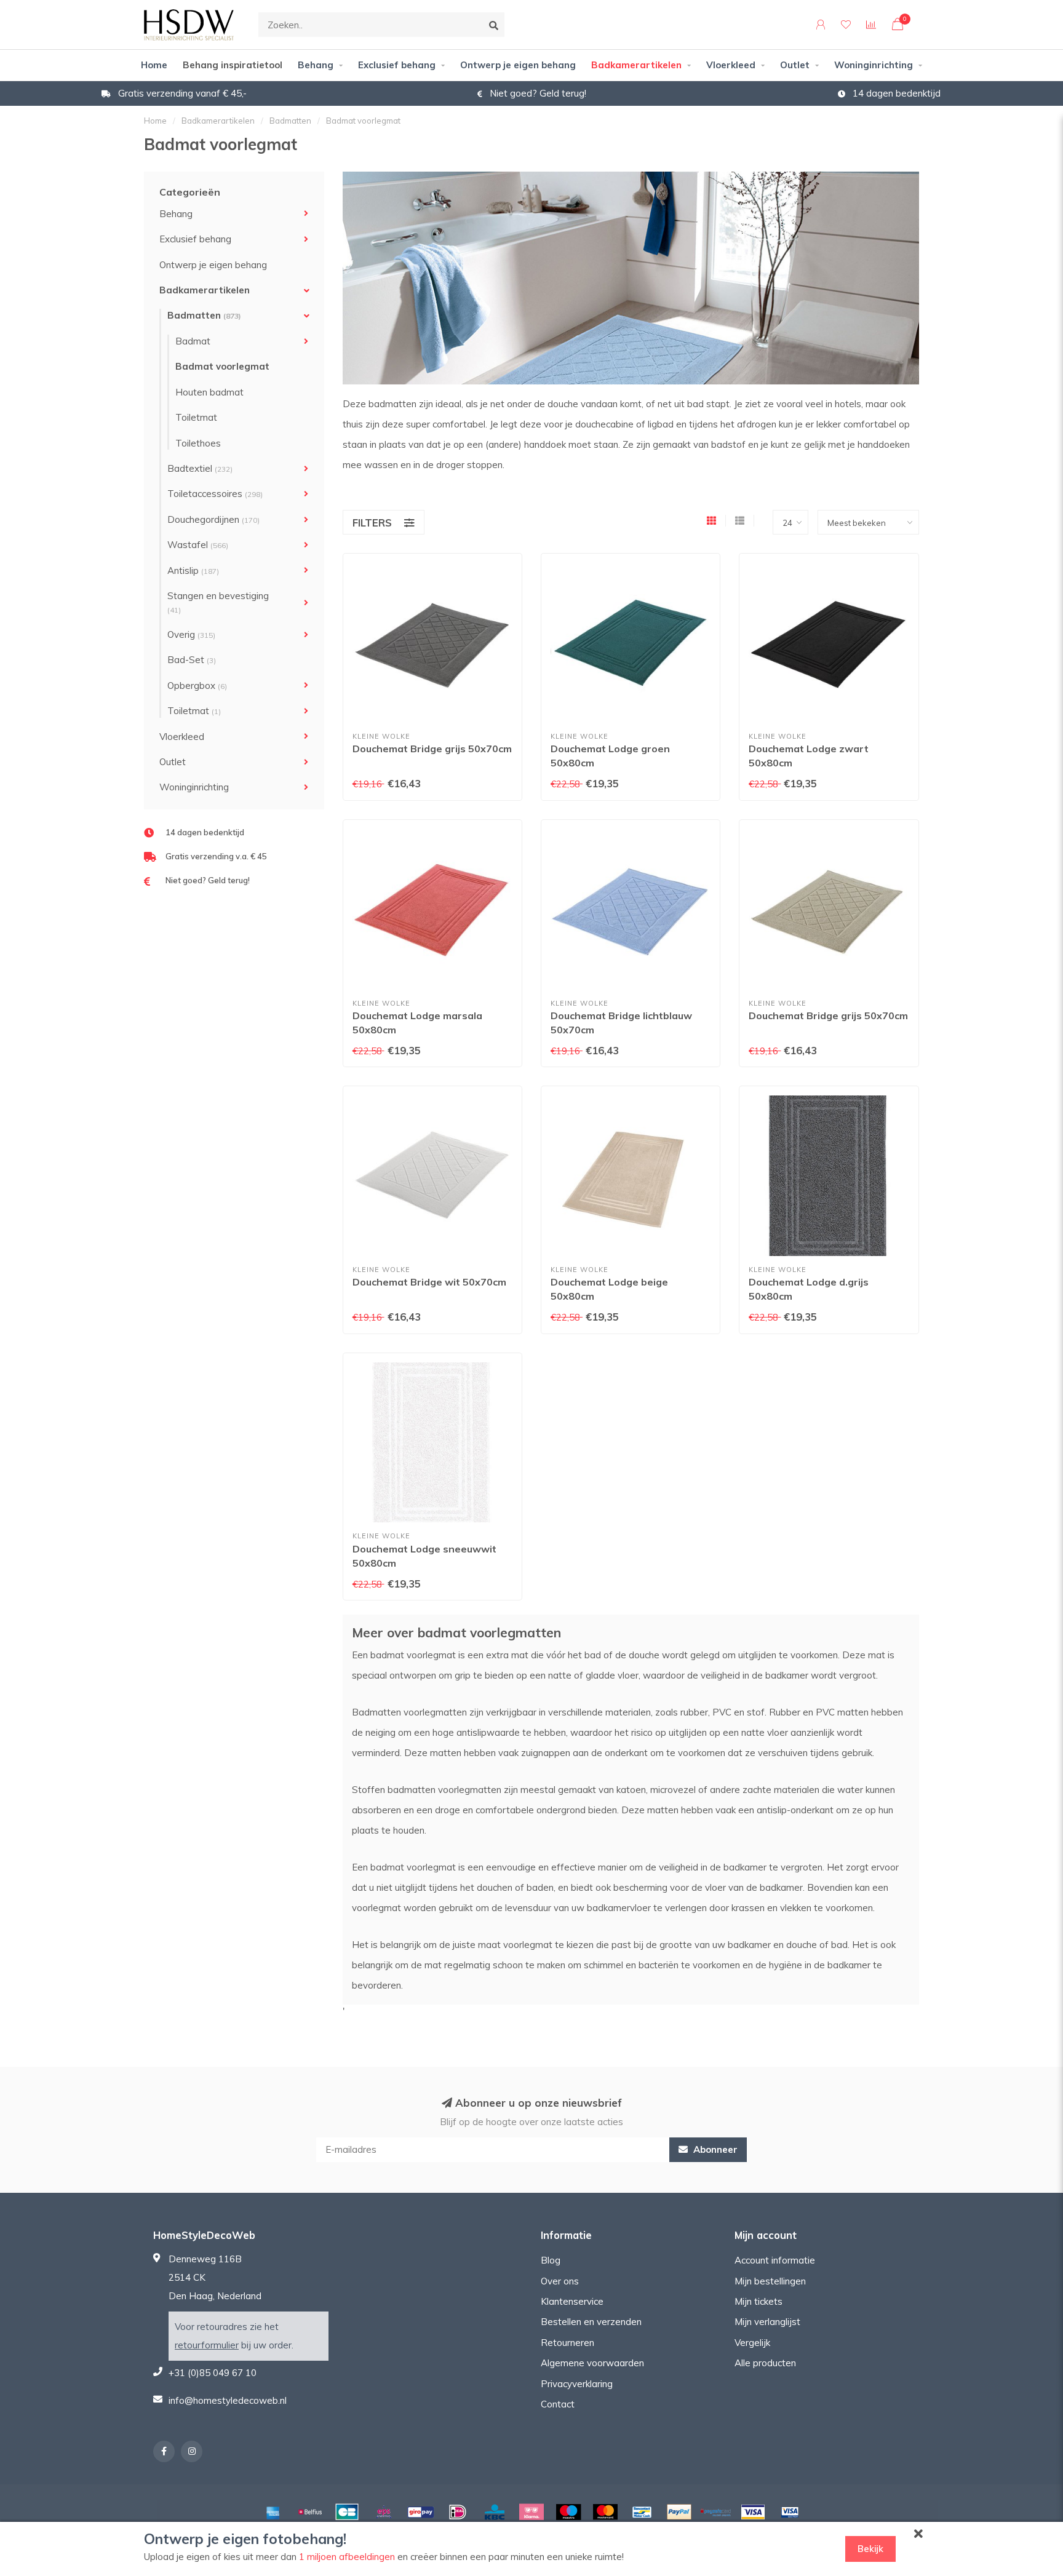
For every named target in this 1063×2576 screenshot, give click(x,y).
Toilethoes (198, 443)
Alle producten (765, 2363)
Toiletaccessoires (215, 494)
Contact (558, 2404)
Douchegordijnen (213, 519)
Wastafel (198, 545)
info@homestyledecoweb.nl (228, 2400)
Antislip (193, 570)
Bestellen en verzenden (591, 2322)
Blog (551, 2260)
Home (154, 65)
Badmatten (204, 315)
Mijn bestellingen (770, 2281)
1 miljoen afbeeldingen (347, 2557)
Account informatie (775, 2260)
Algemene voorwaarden (592, 2363)
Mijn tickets (758, 2301)
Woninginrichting (874, 65)
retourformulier (207, 2345)
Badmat (193, 341)
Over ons (560, 2281)
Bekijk (870, 2549)
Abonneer (714, 2149)
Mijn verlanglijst (767, 2322)
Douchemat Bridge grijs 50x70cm (432, 749)
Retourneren (567, 2343)
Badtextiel (200, 468)
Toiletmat (196, 417)
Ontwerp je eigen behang (518, 65)
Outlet (795, 65)
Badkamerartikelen (636, 65)
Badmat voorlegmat (222, 366)
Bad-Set (192, 660)
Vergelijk (752, 2343)
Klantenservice (572, 2301)
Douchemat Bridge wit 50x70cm (429, 1282)
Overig (191, 634)
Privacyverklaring (577, 2384)
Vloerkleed (731, 65)
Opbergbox (197, 686)
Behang (316, 65)
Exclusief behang (397, 65)
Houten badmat (209, 392)
